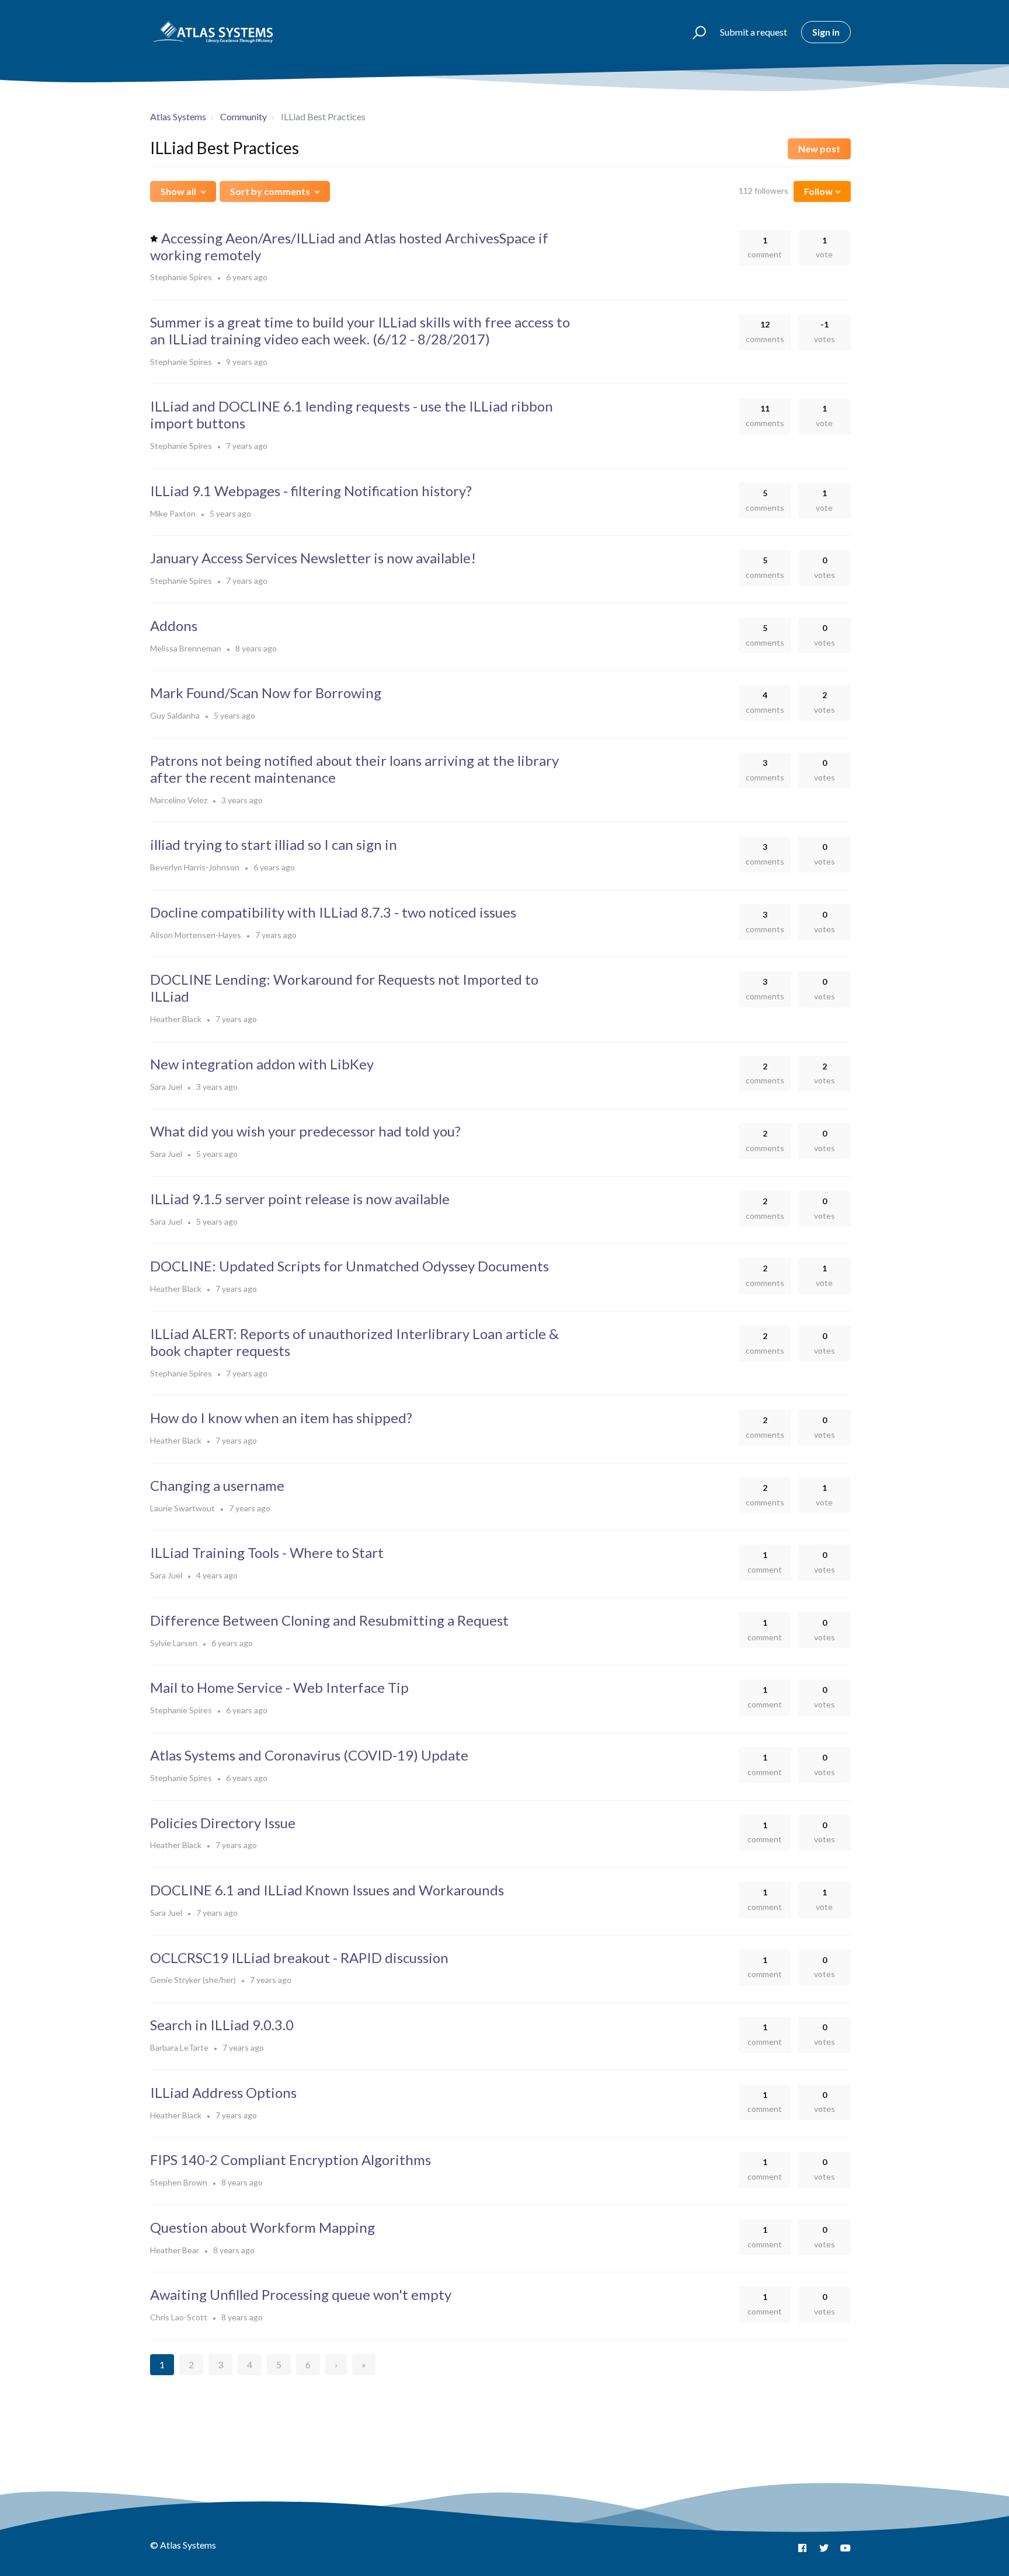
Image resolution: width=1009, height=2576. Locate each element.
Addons (174, 625)
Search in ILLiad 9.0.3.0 (222, 2025)
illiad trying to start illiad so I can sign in (274, 844)
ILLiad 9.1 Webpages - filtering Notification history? (311, 491)
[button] (694, 32)
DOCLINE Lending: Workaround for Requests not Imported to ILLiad (344, 988)
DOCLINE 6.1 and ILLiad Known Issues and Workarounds (327, 1890)
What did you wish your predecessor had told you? (305, 1131)
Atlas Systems (178, 116)
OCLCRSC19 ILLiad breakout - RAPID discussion (299, 1958)
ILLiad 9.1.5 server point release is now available (300, 1199)
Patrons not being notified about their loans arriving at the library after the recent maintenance (354, 769)
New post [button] (819, 149)
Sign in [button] (826, 32)
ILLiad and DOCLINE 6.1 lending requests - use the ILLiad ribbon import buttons (352, 414)
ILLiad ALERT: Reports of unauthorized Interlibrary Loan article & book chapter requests (354, 1342)
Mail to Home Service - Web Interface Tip (279, 1687)
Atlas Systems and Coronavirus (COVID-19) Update (309, 1755)
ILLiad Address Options (223, 2092)
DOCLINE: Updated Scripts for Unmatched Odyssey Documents (349, 1266)
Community (243, 116)
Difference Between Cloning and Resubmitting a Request (329, 1620)
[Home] (213, 32)
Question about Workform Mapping (262, 2227)
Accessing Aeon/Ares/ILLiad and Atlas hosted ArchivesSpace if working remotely (349, 246)
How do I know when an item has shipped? (281, 1418)
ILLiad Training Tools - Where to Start (267, 1552)
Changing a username (217, 1485)
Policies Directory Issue (223, 1823)
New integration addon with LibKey (262, 1064)
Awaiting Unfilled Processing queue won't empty (301, 2294)
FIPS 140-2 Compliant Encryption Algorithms (290, 2160)
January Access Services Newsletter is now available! (313, 558)
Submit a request (754, 32)
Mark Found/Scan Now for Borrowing (266, 693)
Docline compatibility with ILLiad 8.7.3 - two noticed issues (333, 912)
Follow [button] (818, 191)
